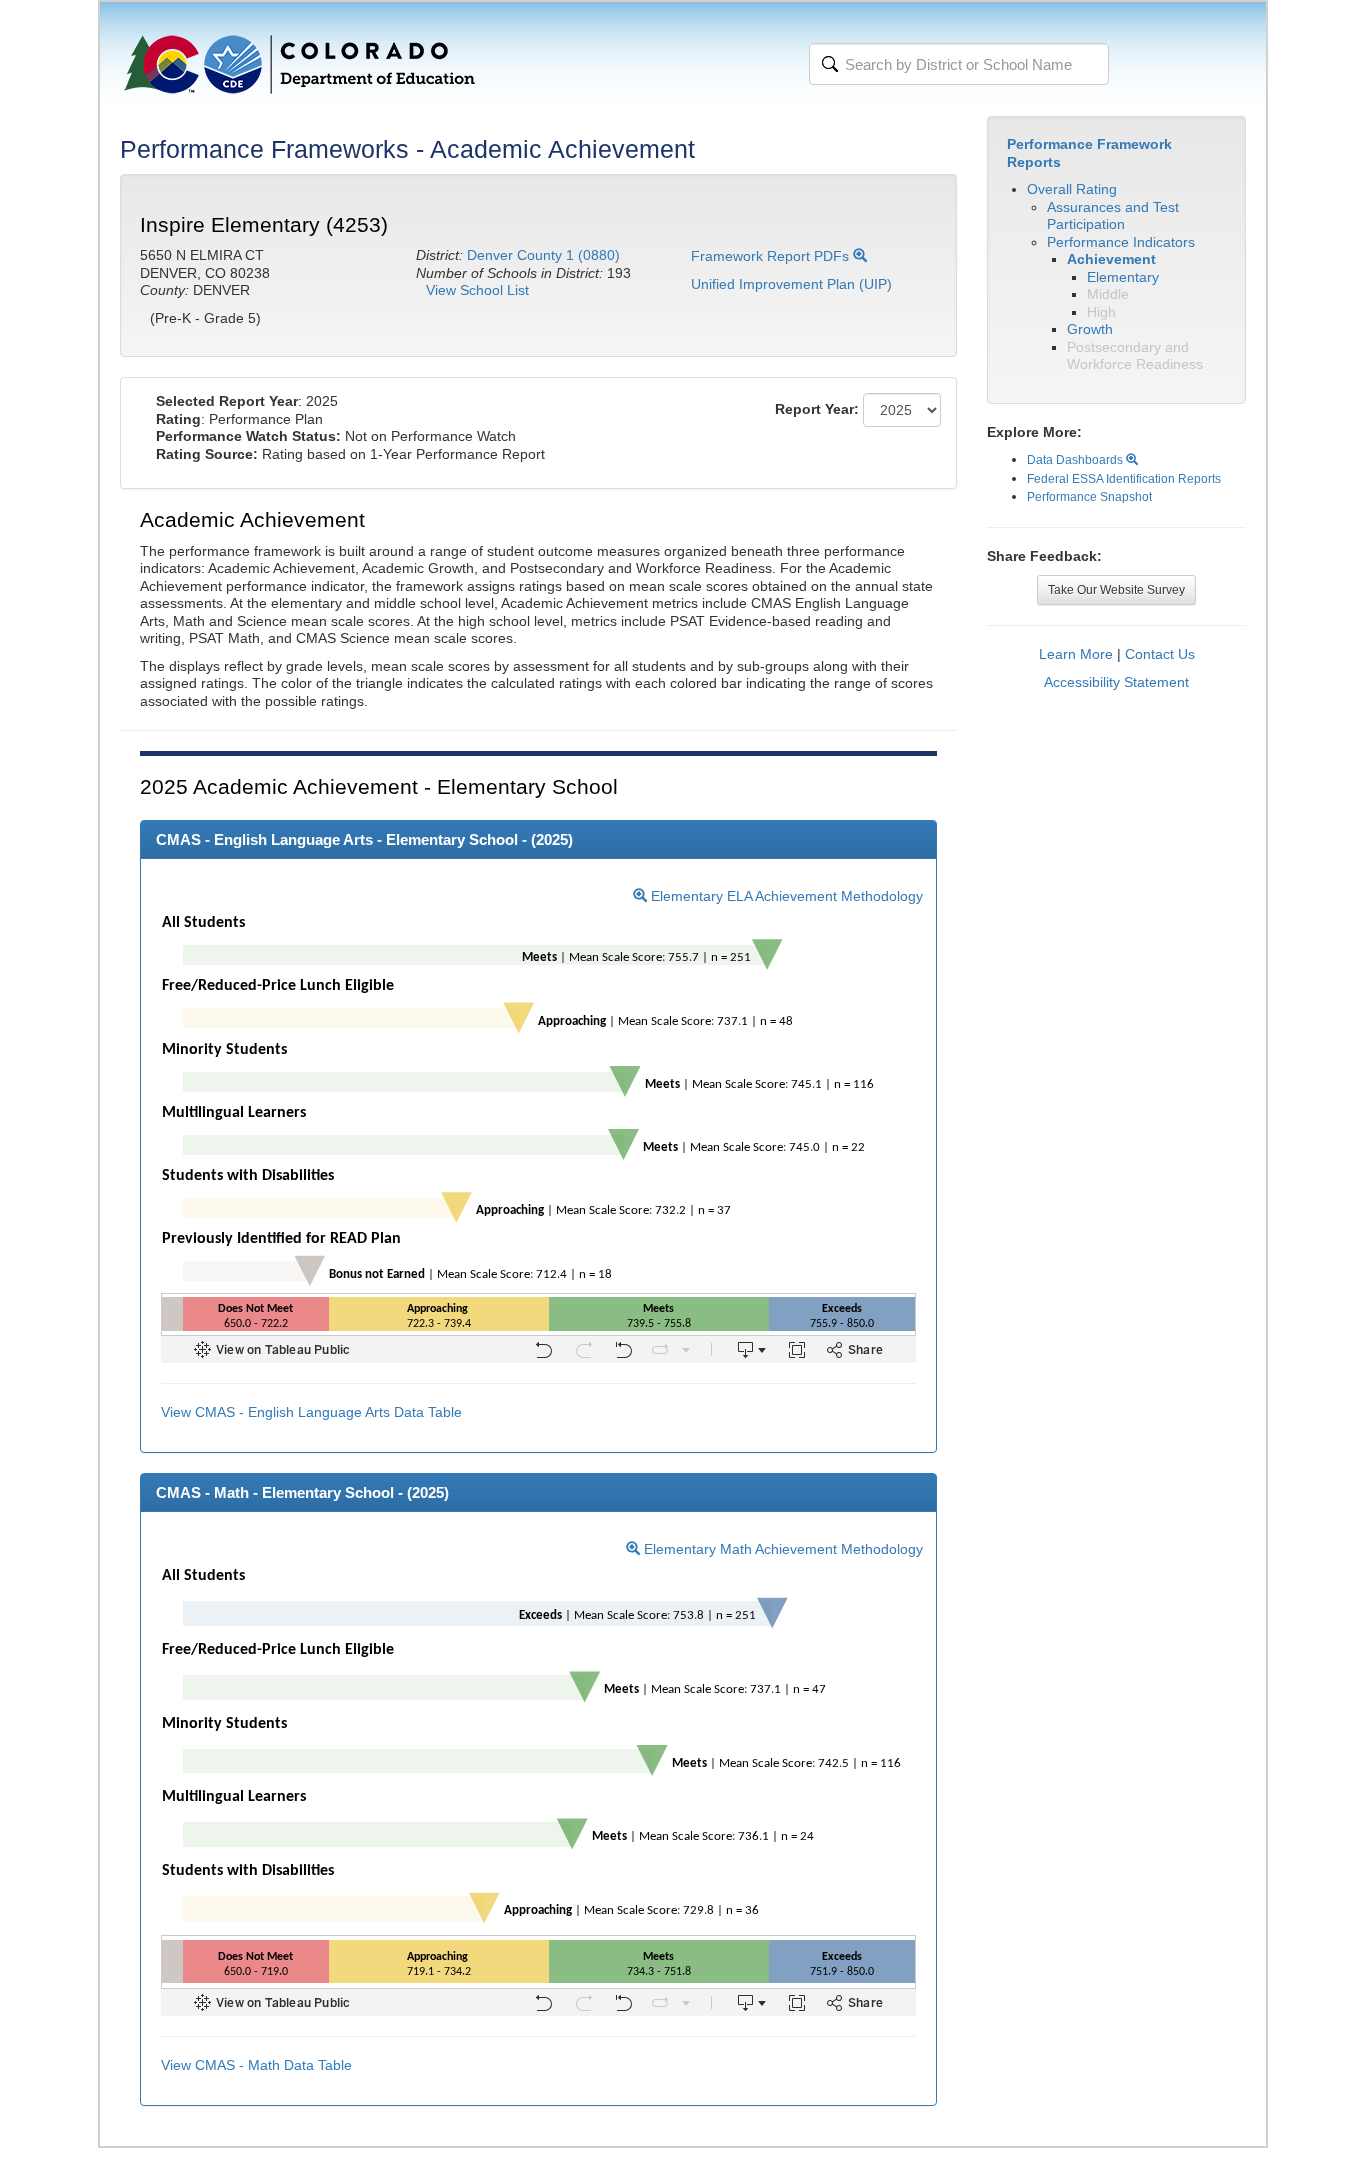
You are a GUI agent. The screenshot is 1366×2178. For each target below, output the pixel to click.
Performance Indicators (1121, 242)
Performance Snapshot (1089, 497)
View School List (477, 290)
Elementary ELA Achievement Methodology (785, 896)
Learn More (1076, 654)
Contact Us (1160, 654)
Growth (1090, 329)
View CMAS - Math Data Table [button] (256, 2065)
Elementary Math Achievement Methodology (781, 1549)
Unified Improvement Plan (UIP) (791, 284)
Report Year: (817, 409)
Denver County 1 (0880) (543, 255)
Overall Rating (1072, 189)
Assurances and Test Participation (1113, 216)
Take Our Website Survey (1116, 590)
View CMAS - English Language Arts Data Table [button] (311, 1412)
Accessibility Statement (1116, 682)
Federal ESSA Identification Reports (1124, 479)
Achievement (1111, 259)
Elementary (1123, 277)
